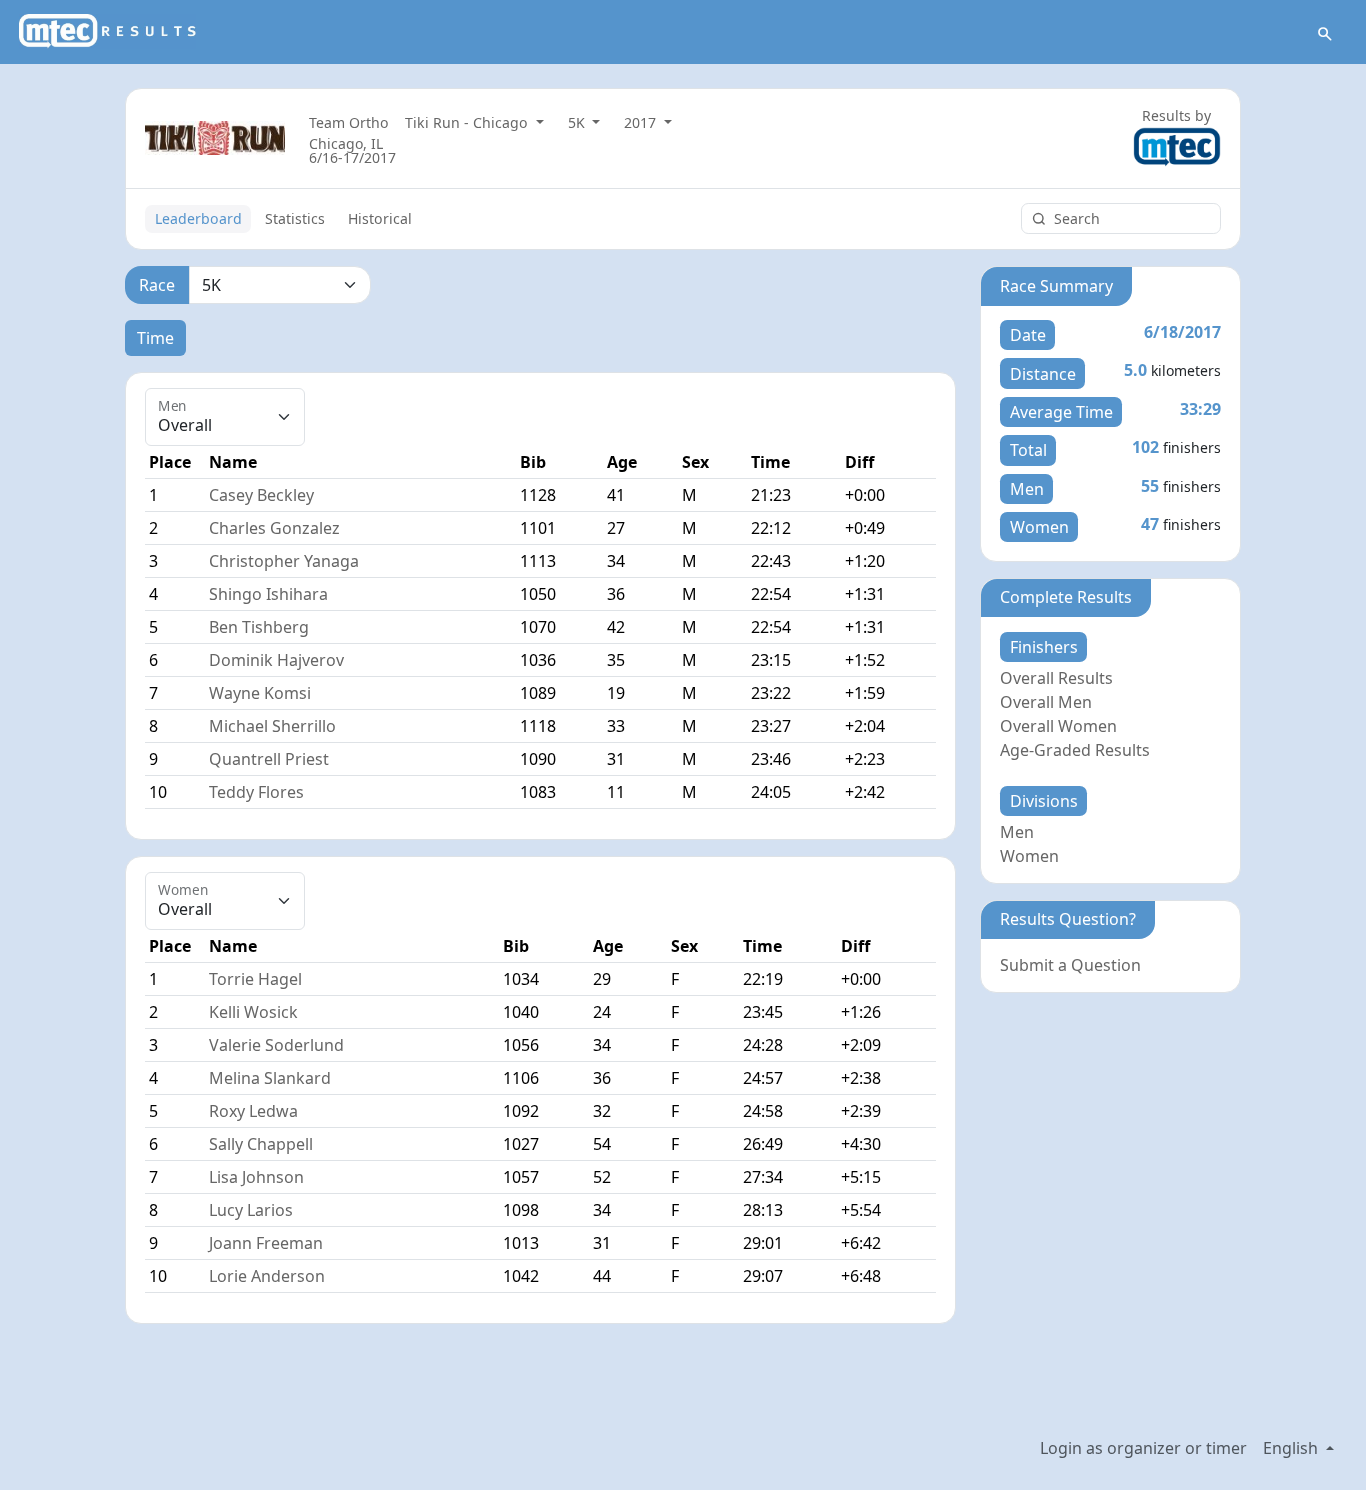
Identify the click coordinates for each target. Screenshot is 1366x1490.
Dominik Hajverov (276, 660)
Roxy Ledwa (253, 1111)
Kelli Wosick (253, 1012)
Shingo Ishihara (268, 594)
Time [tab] (155, 338)
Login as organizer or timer (1143, 1448)
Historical (380, 218)
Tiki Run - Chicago (468, 122)
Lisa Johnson (256, 1177)
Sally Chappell (261, 1144)
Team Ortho (349, 122)
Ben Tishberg (259, 627)
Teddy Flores (256, 792)
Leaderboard (198, 218)
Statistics (295, 218)
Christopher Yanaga (284, 561)
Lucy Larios (251, 1210)
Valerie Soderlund (276, 1045)
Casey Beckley (261, 495)
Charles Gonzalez (274, 528)
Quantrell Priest (269, 759)
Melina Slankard (270, 1078)
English (1292, 1448)
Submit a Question (1070, 965)
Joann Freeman (266, 1243)
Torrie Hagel (255, 979)
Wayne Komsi (260, 693)
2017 (642, 122)
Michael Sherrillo (272, 726)
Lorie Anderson (267, 1276)
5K (578, 122)
